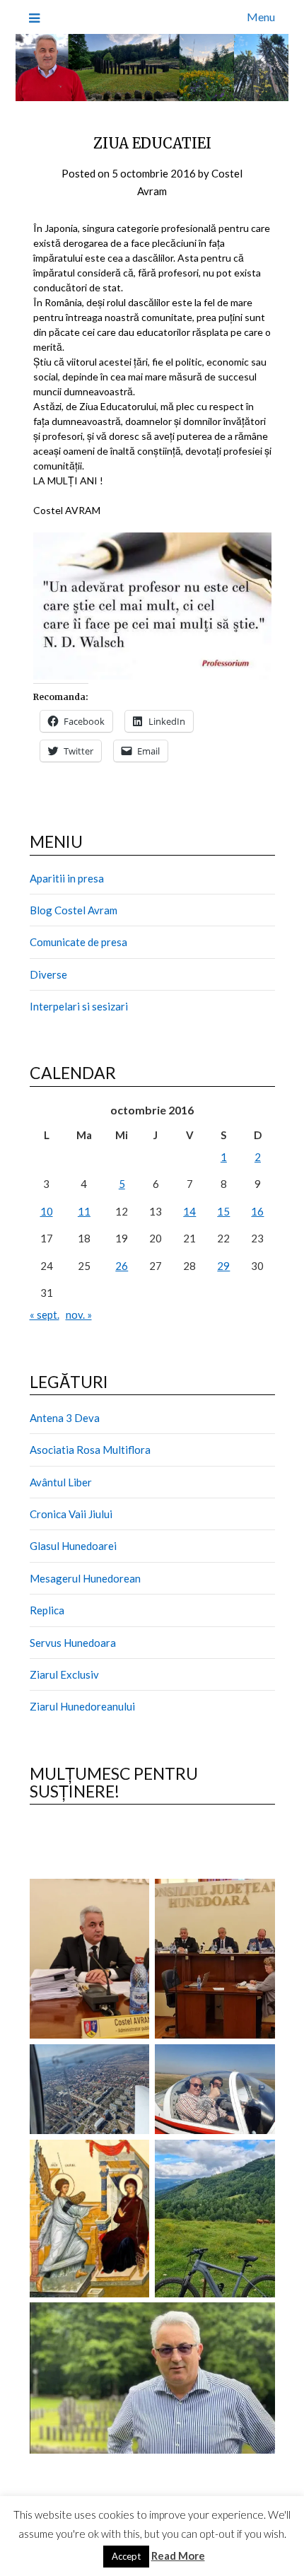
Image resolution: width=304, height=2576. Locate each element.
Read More (178, 2555)
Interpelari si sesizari (79, 1006)
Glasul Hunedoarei (73, 1546)
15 (223, 1211)
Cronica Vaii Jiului (71, 1514)
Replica (47, 1610)
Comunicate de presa (78, 942)
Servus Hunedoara (73, 1643)
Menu (261, 17)
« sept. (45, 1315)
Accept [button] (126, 2556)
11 (84, 1211)
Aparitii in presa (67, 878)
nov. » (79, 1315)
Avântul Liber (61, 1482)
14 (189, 1211)
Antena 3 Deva (65, 1418)
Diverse (48, 974)
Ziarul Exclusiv (64, 1674)
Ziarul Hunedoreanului (82, 1706)
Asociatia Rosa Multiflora (90, 1450)
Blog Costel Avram (74, 910)
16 (257, 1211)
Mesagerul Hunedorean (85, 1578)
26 (122, 1266)
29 (223, 1266)
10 (47, 1211)
